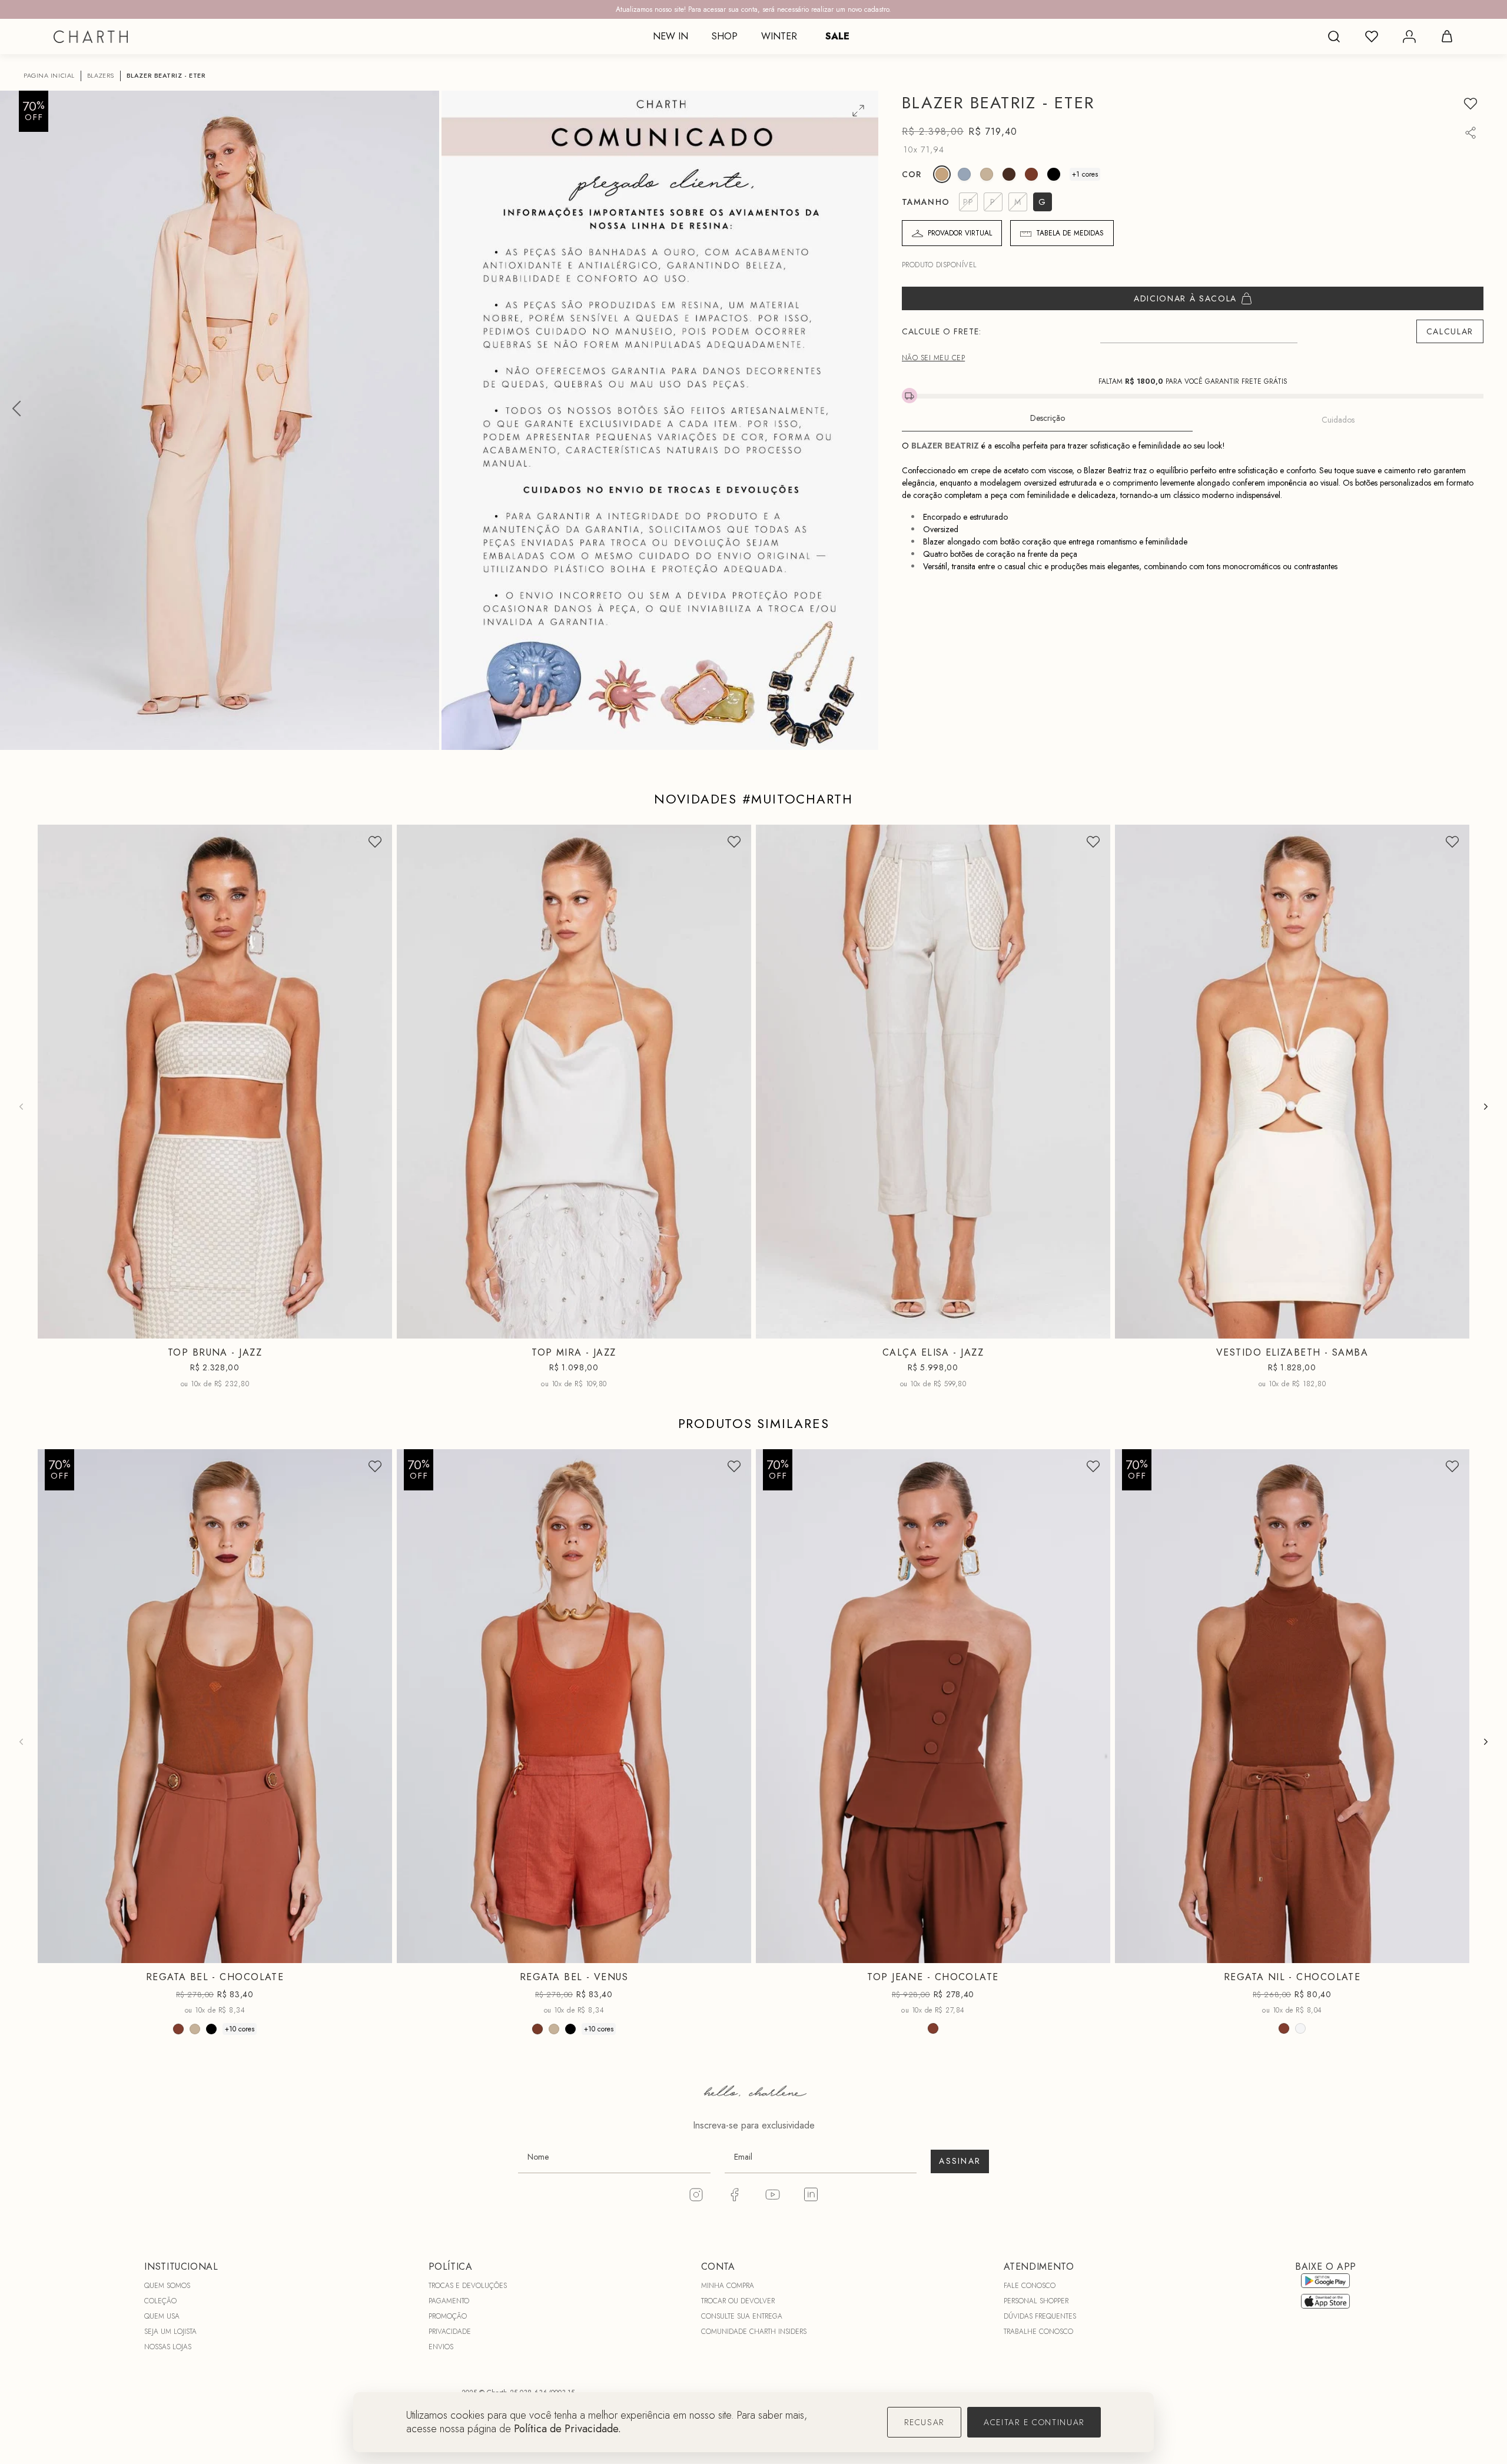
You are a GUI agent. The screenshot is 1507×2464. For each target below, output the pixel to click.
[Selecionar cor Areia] (987, 174)
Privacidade (450, 2332)
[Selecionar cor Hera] (1009, 174)
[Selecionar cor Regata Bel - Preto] (211, 2028)
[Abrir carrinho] (1447, 36)
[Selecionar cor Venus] (1031, 174)
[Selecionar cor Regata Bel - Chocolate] (178, 2028)
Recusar (924, 2422)
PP (183, 1329)
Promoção (448, 2316)
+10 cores (240, 2028)
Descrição (1048, 418)
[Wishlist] (1372, 36)
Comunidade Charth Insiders (754, 2332)
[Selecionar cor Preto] (1054, 174)
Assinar (960, 2161)
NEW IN (670, 36)
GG (258, 1954)
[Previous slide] (21, 1107)
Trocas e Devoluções (468, 2286)
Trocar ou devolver (738, 2301)
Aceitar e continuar (1034, 2422)
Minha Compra (728, 2286)
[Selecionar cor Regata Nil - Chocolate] (1284, 2028)
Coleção (160, 2301)
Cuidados (1338, 420)
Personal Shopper (1036, 2301)
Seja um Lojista (170, 2332)
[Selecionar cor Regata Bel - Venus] (537, 2028)
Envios (441, 2347)
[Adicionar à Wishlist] (1471, 104)
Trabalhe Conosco (1038, 2332)
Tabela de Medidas (1070, 233)
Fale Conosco (1030, 2286)
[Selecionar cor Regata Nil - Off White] (1300, 2028)
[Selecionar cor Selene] (964, 174)
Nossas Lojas (168, 2347)
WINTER (779, 36)
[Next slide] (1486, 1107)
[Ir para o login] (1409, 36)
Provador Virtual (960, 233)
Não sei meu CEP (933, 358)
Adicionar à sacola (1185, 298)
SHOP (725, 36)
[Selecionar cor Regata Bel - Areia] (195, 2028)
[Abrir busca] (1334, 36)
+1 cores (1085, 174)
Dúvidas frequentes (1040, 2316)
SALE (837, 36)
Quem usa (162, 2316)
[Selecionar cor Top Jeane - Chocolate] (933, 2028)
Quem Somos (167, 2286)
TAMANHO (926, 202)
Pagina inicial (49, 76)
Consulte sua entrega (742, 2316)
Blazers (101, 76)
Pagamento (449, 2301)
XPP (1249, 1329)
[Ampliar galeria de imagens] (858, 111)
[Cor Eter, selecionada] (942, 174)
